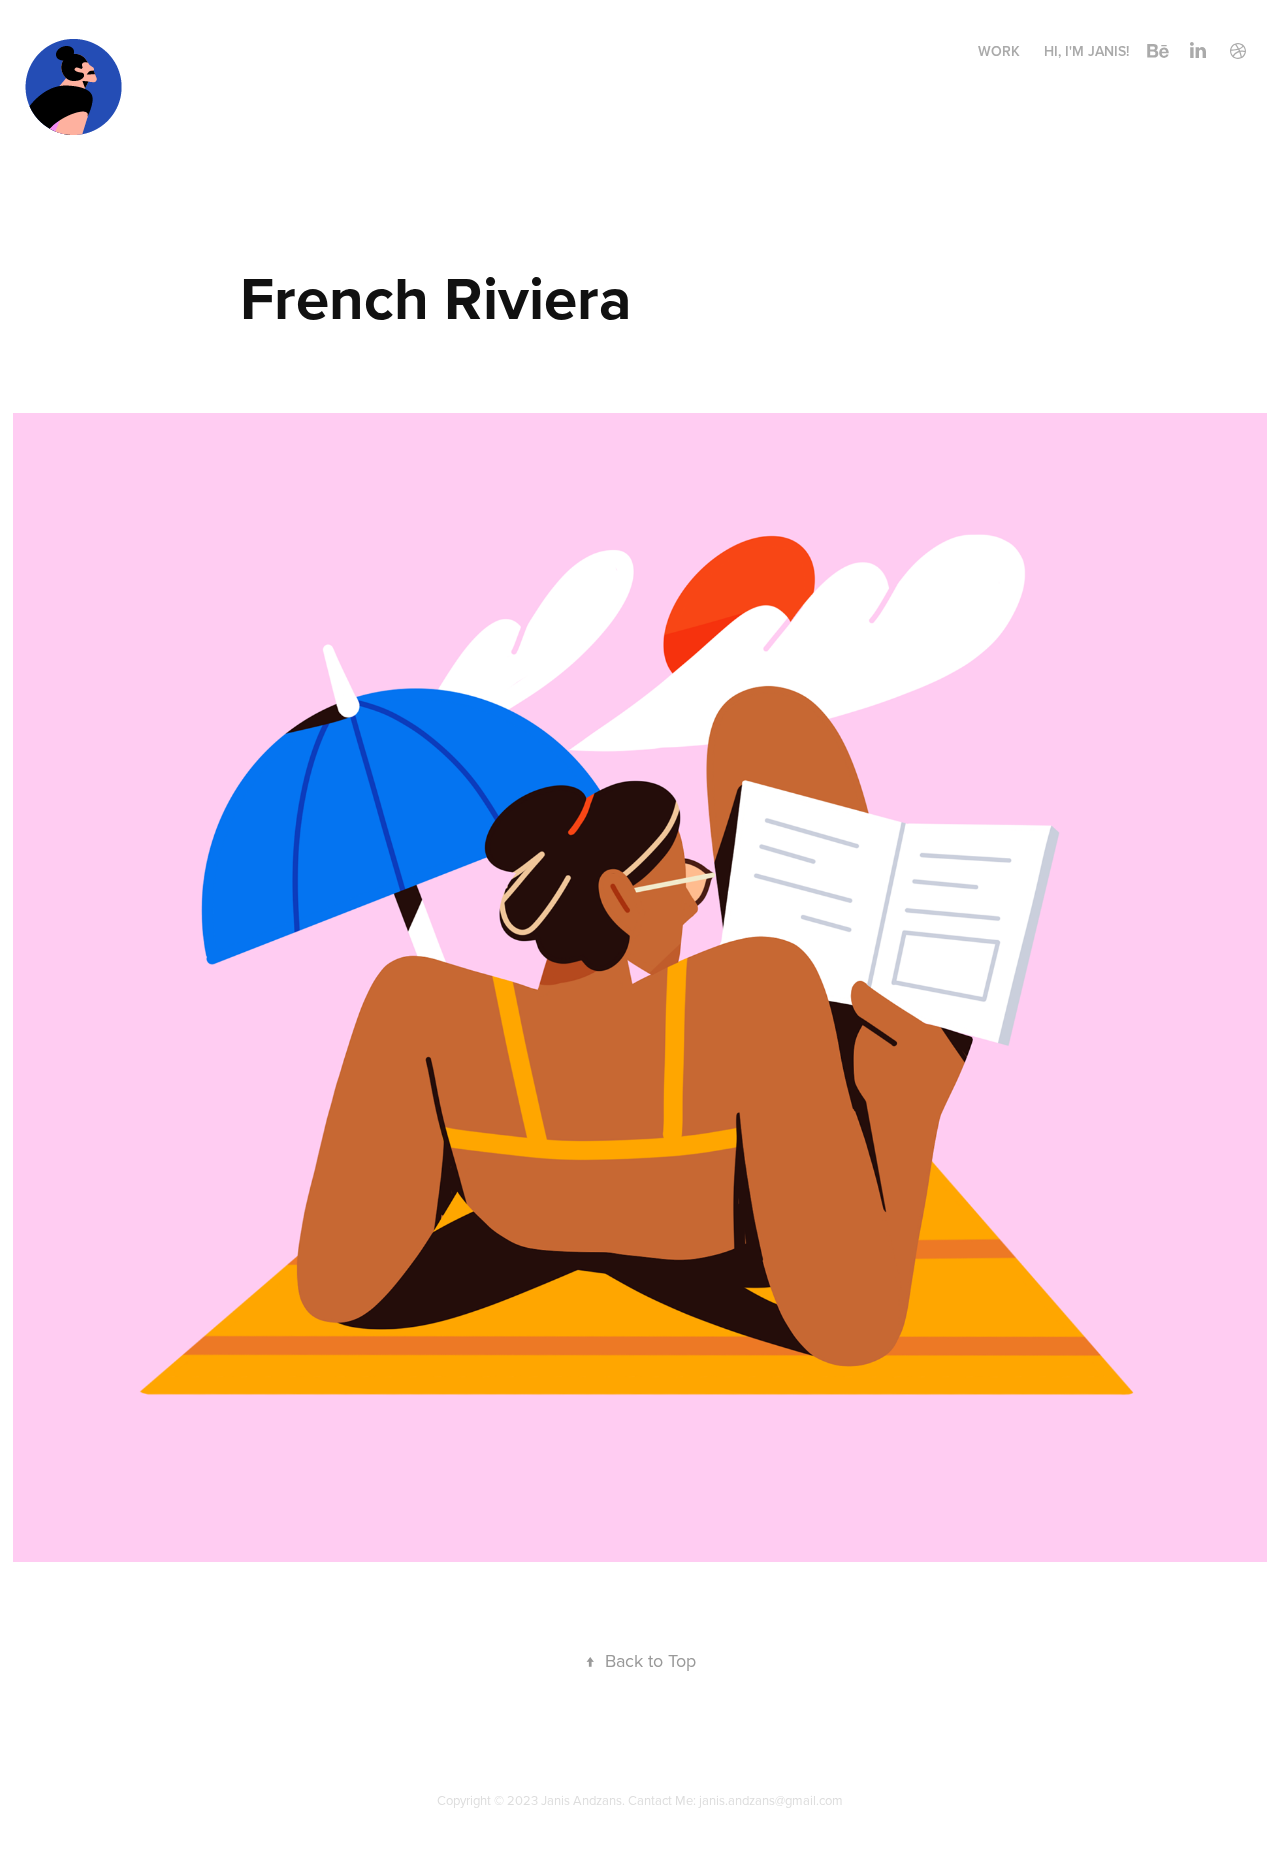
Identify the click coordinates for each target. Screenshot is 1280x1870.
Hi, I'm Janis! (1086, 51)
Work (999, 51)
